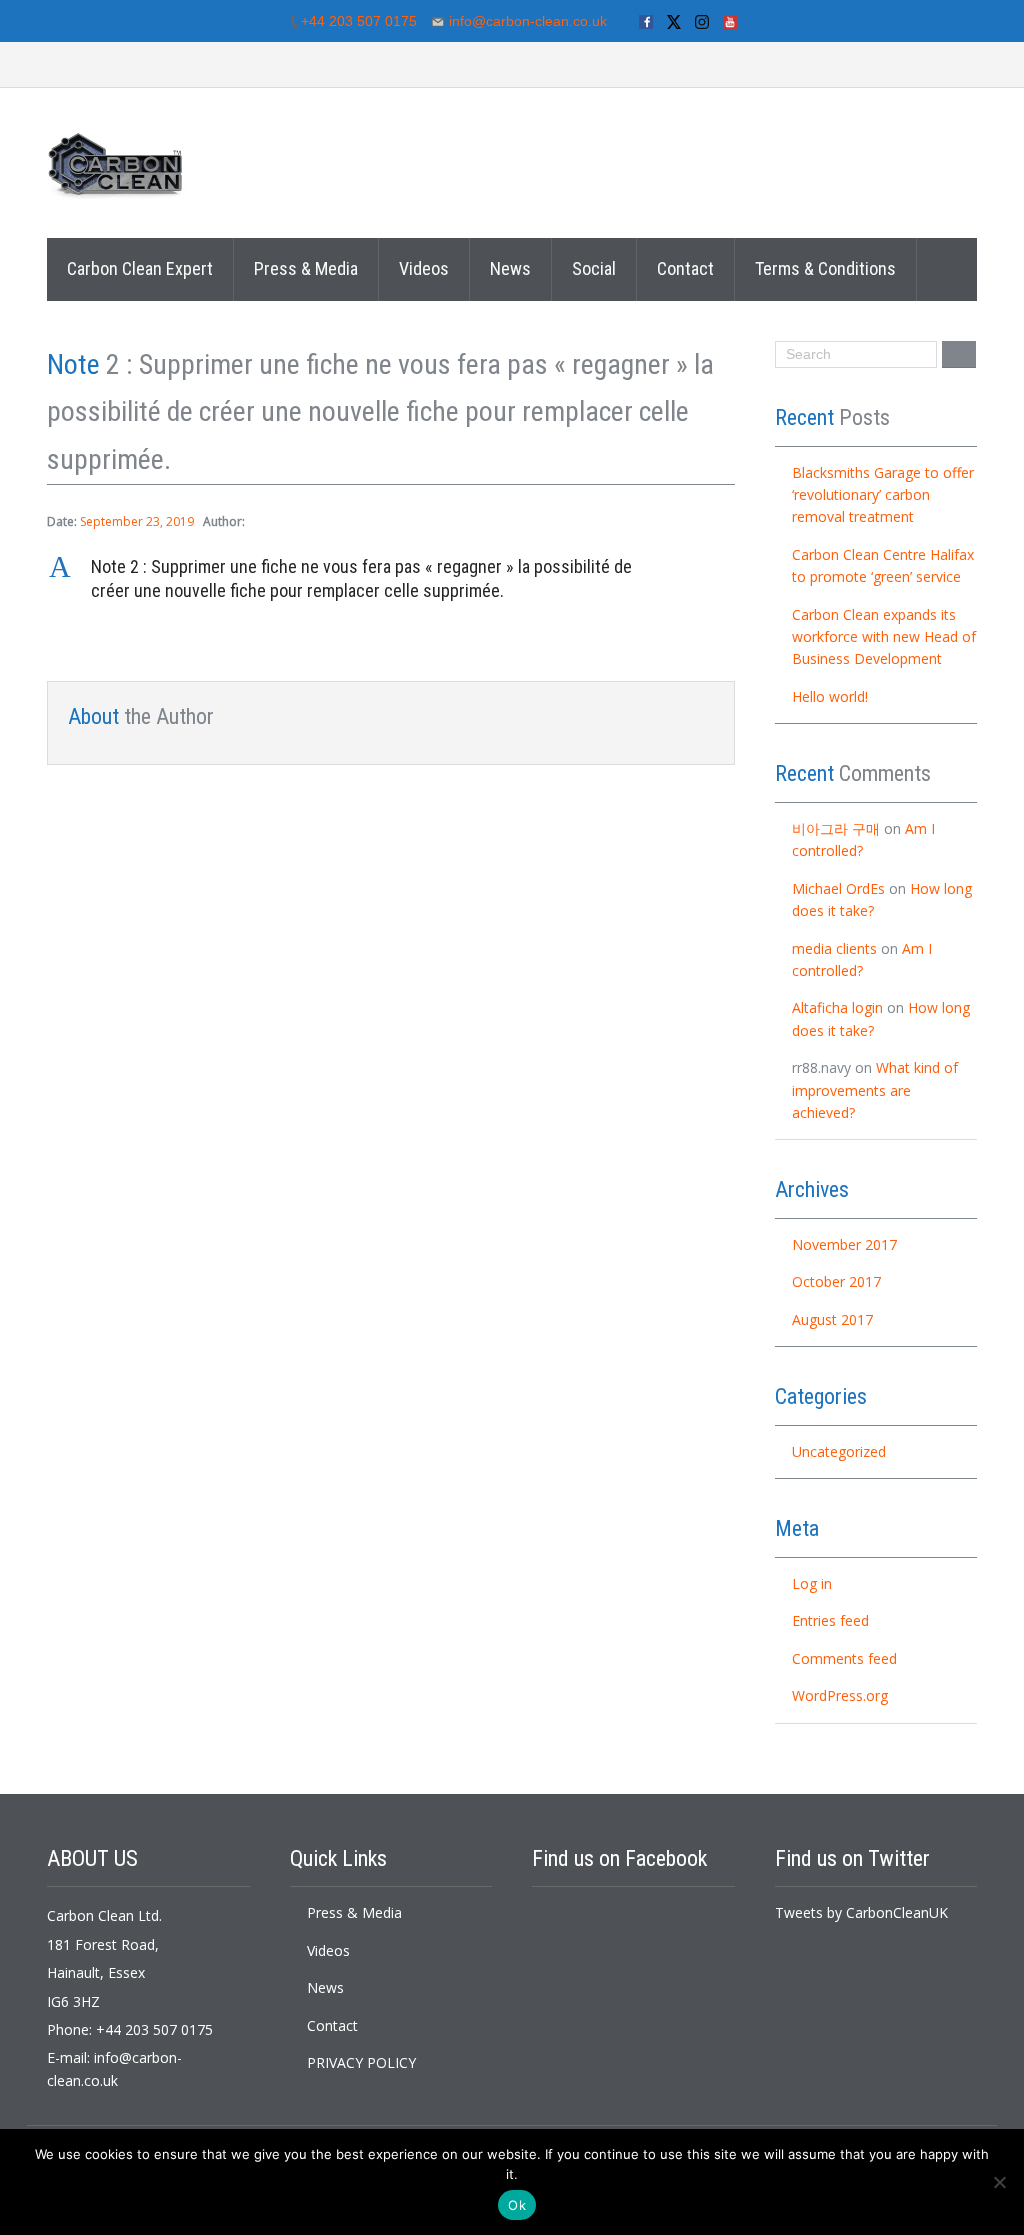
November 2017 (844, 1244)
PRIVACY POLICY (361, 2062)
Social (594, 268)
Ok (517, 2205)
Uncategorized (839, 1451)
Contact (685, 268)
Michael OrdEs (838, 888)
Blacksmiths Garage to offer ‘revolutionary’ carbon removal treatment (883, 495)
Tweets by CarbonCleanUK (861, 1912)
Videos (424, 268)
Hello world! (830, 696)
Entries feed (830, 1620)
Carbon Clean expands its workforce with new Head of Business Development (884, 637)
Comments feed (844, 1658)
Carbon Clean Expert (140, 268)
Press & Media (306, 268)
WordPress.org (840, 1695)
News (510, 268)
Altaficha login (837, 1007)
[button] (391, 579)
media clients (834, 948)
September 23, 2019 (137, 521)
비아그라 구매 (836, 828)
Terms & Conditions (825, 268)
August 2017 (832, 1319)
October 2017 (836, 1281)
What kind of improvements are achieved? (875, 1090)
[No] (999, 2182)
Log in (812, 1583)
